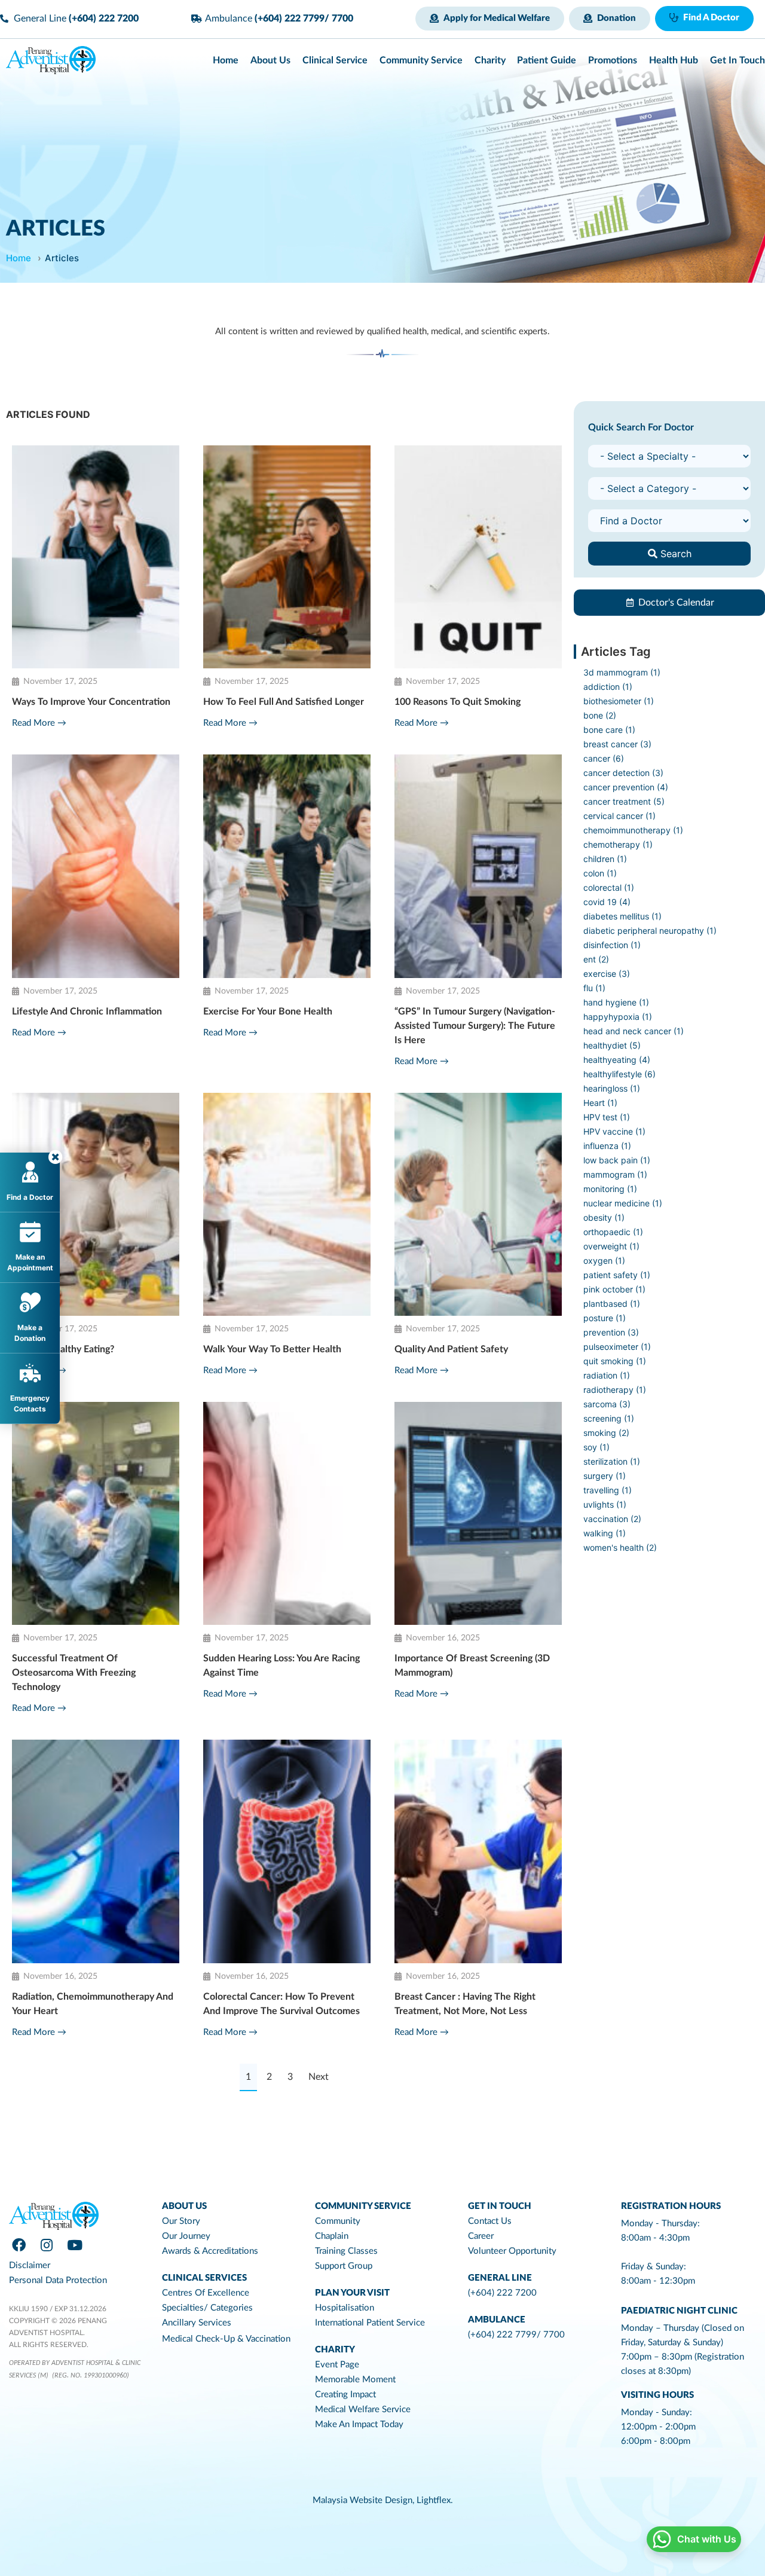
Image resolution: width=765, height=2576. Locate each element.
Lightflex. (435, 2500)
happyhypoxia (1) (618, 1017)
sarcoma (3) (607, 1404)
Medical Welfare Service (363, 2410)
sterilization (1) (612, 1461)
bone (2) (600, 715)
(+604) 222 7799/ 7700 (516, 2335)
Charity (335, 2350)
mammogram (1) (615, 1174)
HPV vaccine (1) (614, 1131)
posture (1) (605, 1318)
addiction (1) (608, 687)
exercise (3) (607, 974)
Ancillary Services (197, 2323)
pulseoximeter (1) (617, 1347)
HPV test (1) (607, 1117)
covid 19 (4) (607, 902)
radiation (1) (607, 1375)
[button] (490, 19)
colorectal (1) (609, 887)
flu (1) (594, 988)
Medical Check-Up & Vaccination (226, 2339)
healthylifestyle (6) (619, 1074)
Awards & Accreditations (210, 2251)
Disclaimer (30, 2265)
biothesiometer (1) (619, 701)
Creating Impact (345, 2395)
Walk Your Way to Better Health (272, 1349)
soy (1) (596, 1447)
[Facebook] (19, 2245)
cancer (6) (604, 758)
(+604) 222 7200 (502, 2293)
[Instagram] (47, 2245)
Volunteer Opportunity (512, 2251)
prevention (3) (611, 1332)
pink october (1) (614, 1289)
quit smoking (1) (615, 1361)
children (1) (605, 859)
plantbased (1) (612, 1304)
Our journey (186, 2236)
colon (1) (600, 873)
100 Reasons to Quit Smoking (458, 702)
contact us (490, 2221)
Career (481, 2236)
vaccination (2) (612, 1519)
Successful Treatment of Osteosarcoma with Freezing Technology (74, 1673)
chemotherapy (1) (618, 844)
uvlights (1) (605, 1504)
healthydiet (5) (612, 1045)
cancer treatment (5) (624, 801)
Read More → (39, 723)
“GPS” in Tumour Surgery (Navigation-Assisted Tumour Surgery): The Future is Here (475, 1026)
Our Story (181, 2221)
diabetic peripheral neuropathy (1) (650, 931)
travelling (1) (608, 1490)
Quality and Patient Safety (451, 1349)
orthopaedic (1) (613, 1232)
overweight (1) (611, 1246)
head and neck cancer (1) (634, 1031)
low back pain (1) (617, 1160)
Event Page (337, 2365)
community (338, 2221)
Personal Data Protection (58, 2280)
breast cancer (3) (617, 744)
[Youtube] (75, 2245)
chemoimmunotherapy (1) (633, 830)
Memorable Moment (355, 2380)
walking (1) (605, 1533)
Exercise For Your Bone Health (268, 1012)
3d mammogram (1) (622, 672)
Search (674, 554)
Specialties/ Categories (207, 2308)
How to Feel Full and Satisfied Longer (284, 702)
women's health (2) (620, 1547)
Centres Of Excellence (206, 2293)
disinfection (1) (612, 945)
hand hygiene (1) (616, 1002)
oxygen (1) (604, 1261)
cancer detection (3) (623, 773)
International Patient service (370, 2323)
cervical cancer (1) (619, 816)
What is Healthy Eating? (63, 1349)
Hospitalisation (345, 2308)
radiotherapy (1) (615, 1390)
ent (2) (596, 959)
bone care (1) (609, 730)
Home (19, 258)
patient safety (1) (617, 1275)
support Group (344, 2266)
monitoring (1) (610, 1189)
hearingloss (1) (612, 1088)
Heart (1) (600, 1103)
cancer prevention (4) (626, 787)
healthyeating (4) (617, 1060)
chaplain (332, 2236)
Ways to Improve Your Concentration (91, 702)
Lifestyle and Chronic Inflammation (87, 1012)
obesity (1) (604, 1217)
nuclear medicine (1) (623, 1203)
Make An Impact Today (359, 2424)
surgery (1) (605, 1476)
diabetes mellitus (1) (622, 916)
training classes (346, 2251)
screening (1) (609, 1418)
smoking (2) (606, 1433)
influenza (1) (607, 1146)
